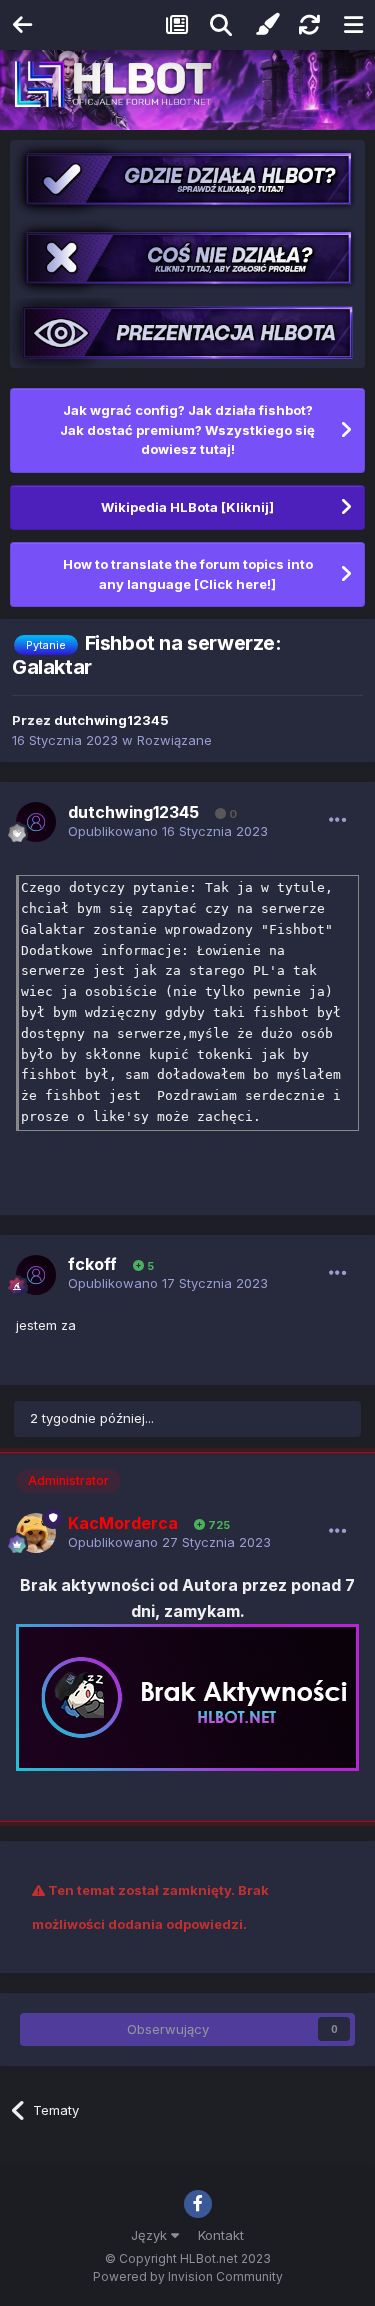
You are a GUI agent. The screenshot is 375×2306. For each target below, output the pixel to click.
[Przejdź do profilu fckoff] (36, 1275)
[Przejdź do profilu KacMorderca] (36, 1533)
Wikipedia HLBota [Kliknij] (187, 507)
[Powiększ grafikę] (187, 1696)
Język (151, 2235)
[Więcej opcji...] (338, 820)
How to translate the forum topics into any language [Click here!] (188, 574)
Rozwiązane (174, 740)
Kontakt (221, 2235)
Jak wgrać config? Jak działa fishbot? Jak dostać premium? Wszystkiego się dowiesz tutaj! (187, 429)
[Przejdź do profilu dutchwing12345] (36, 822)
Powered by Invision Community (188, 2276)
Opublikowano (168, 831)
